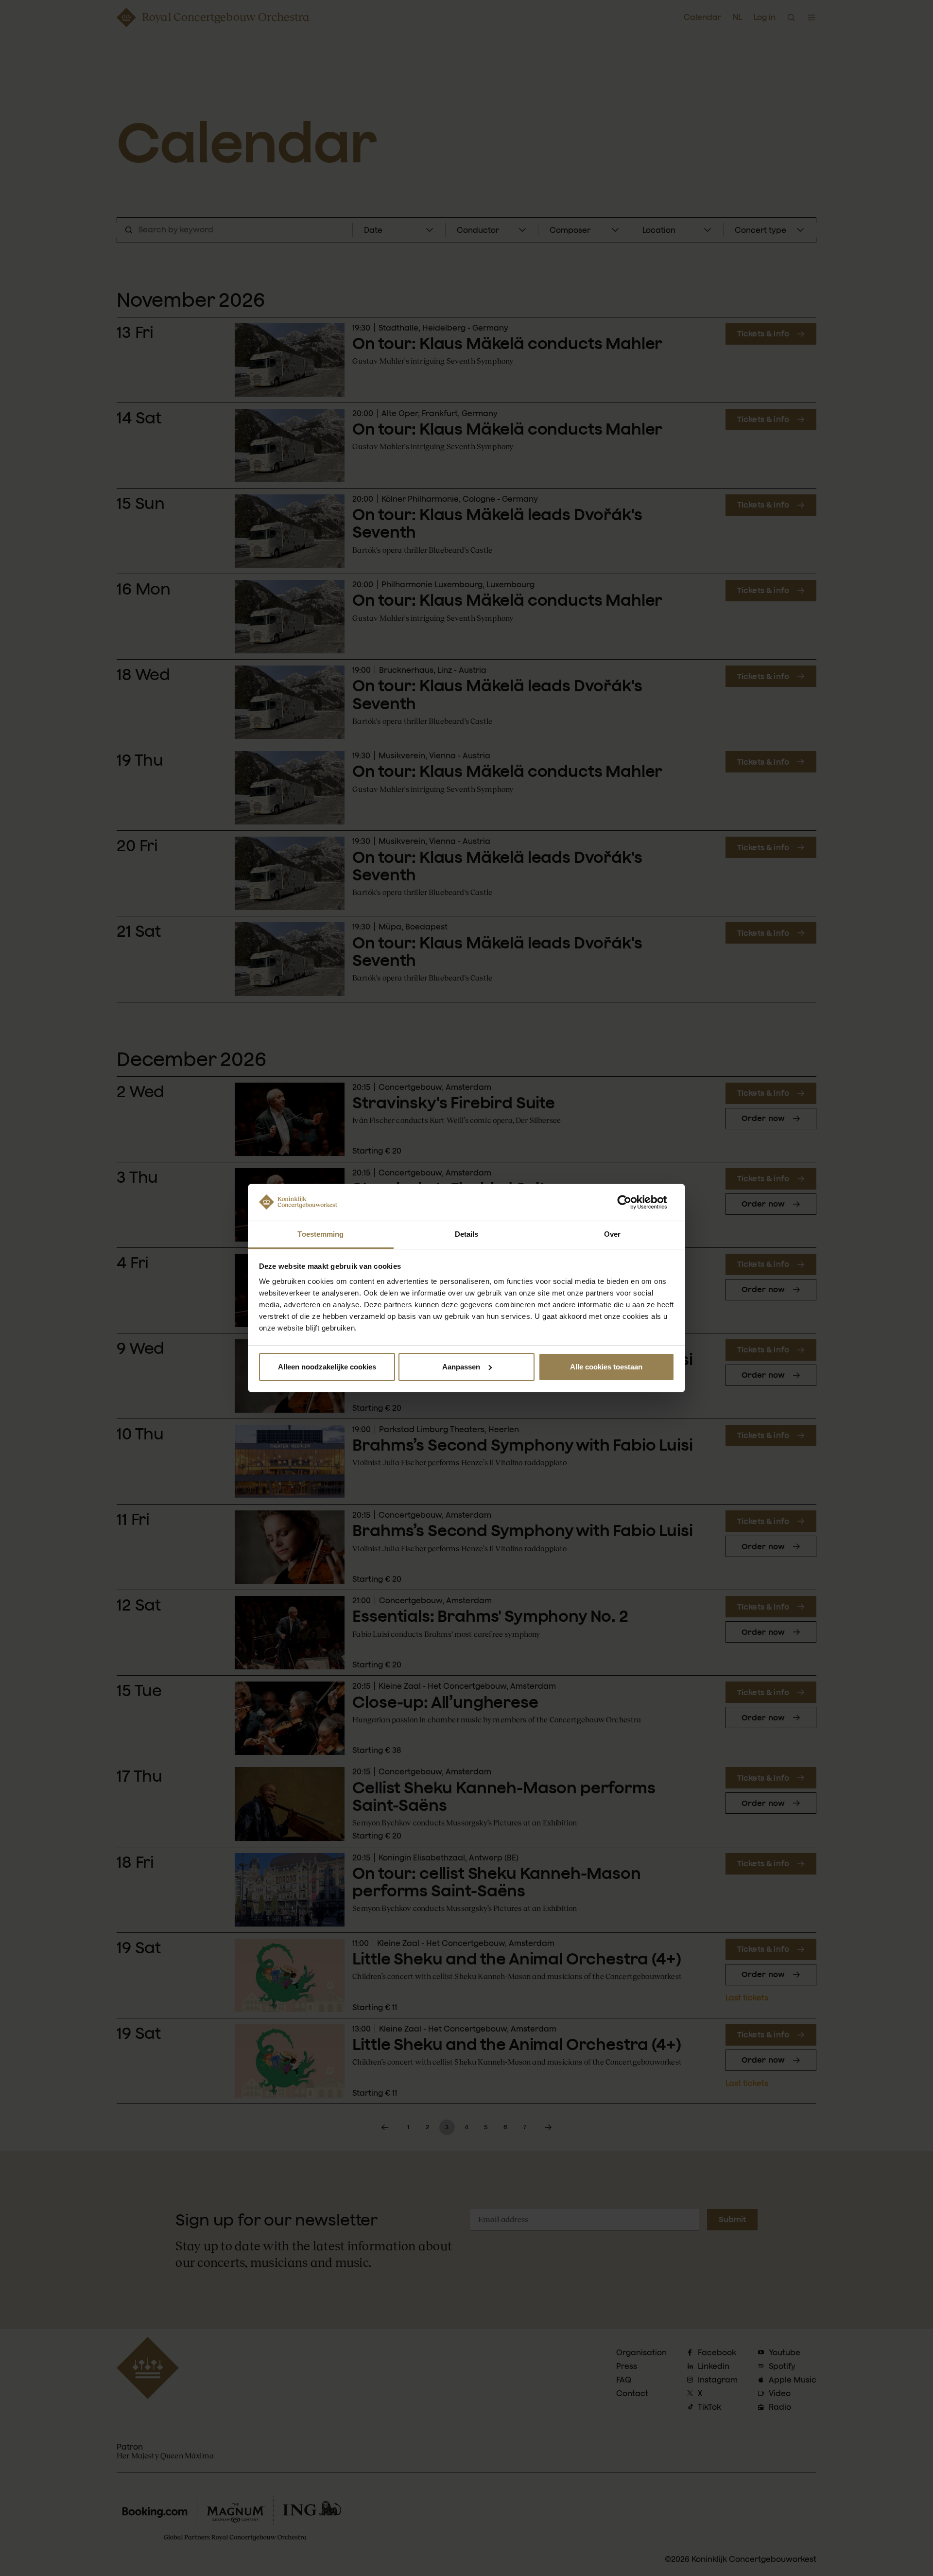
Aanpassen (461, 1367)
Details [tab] (467, 1234)
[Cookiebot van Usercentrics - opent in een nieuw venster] (632, 1202)
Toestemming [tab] (320, 1234)
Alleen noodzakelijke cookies (327, 1367)
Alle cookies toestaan (606, 1367)
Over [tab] (612, 1234)
